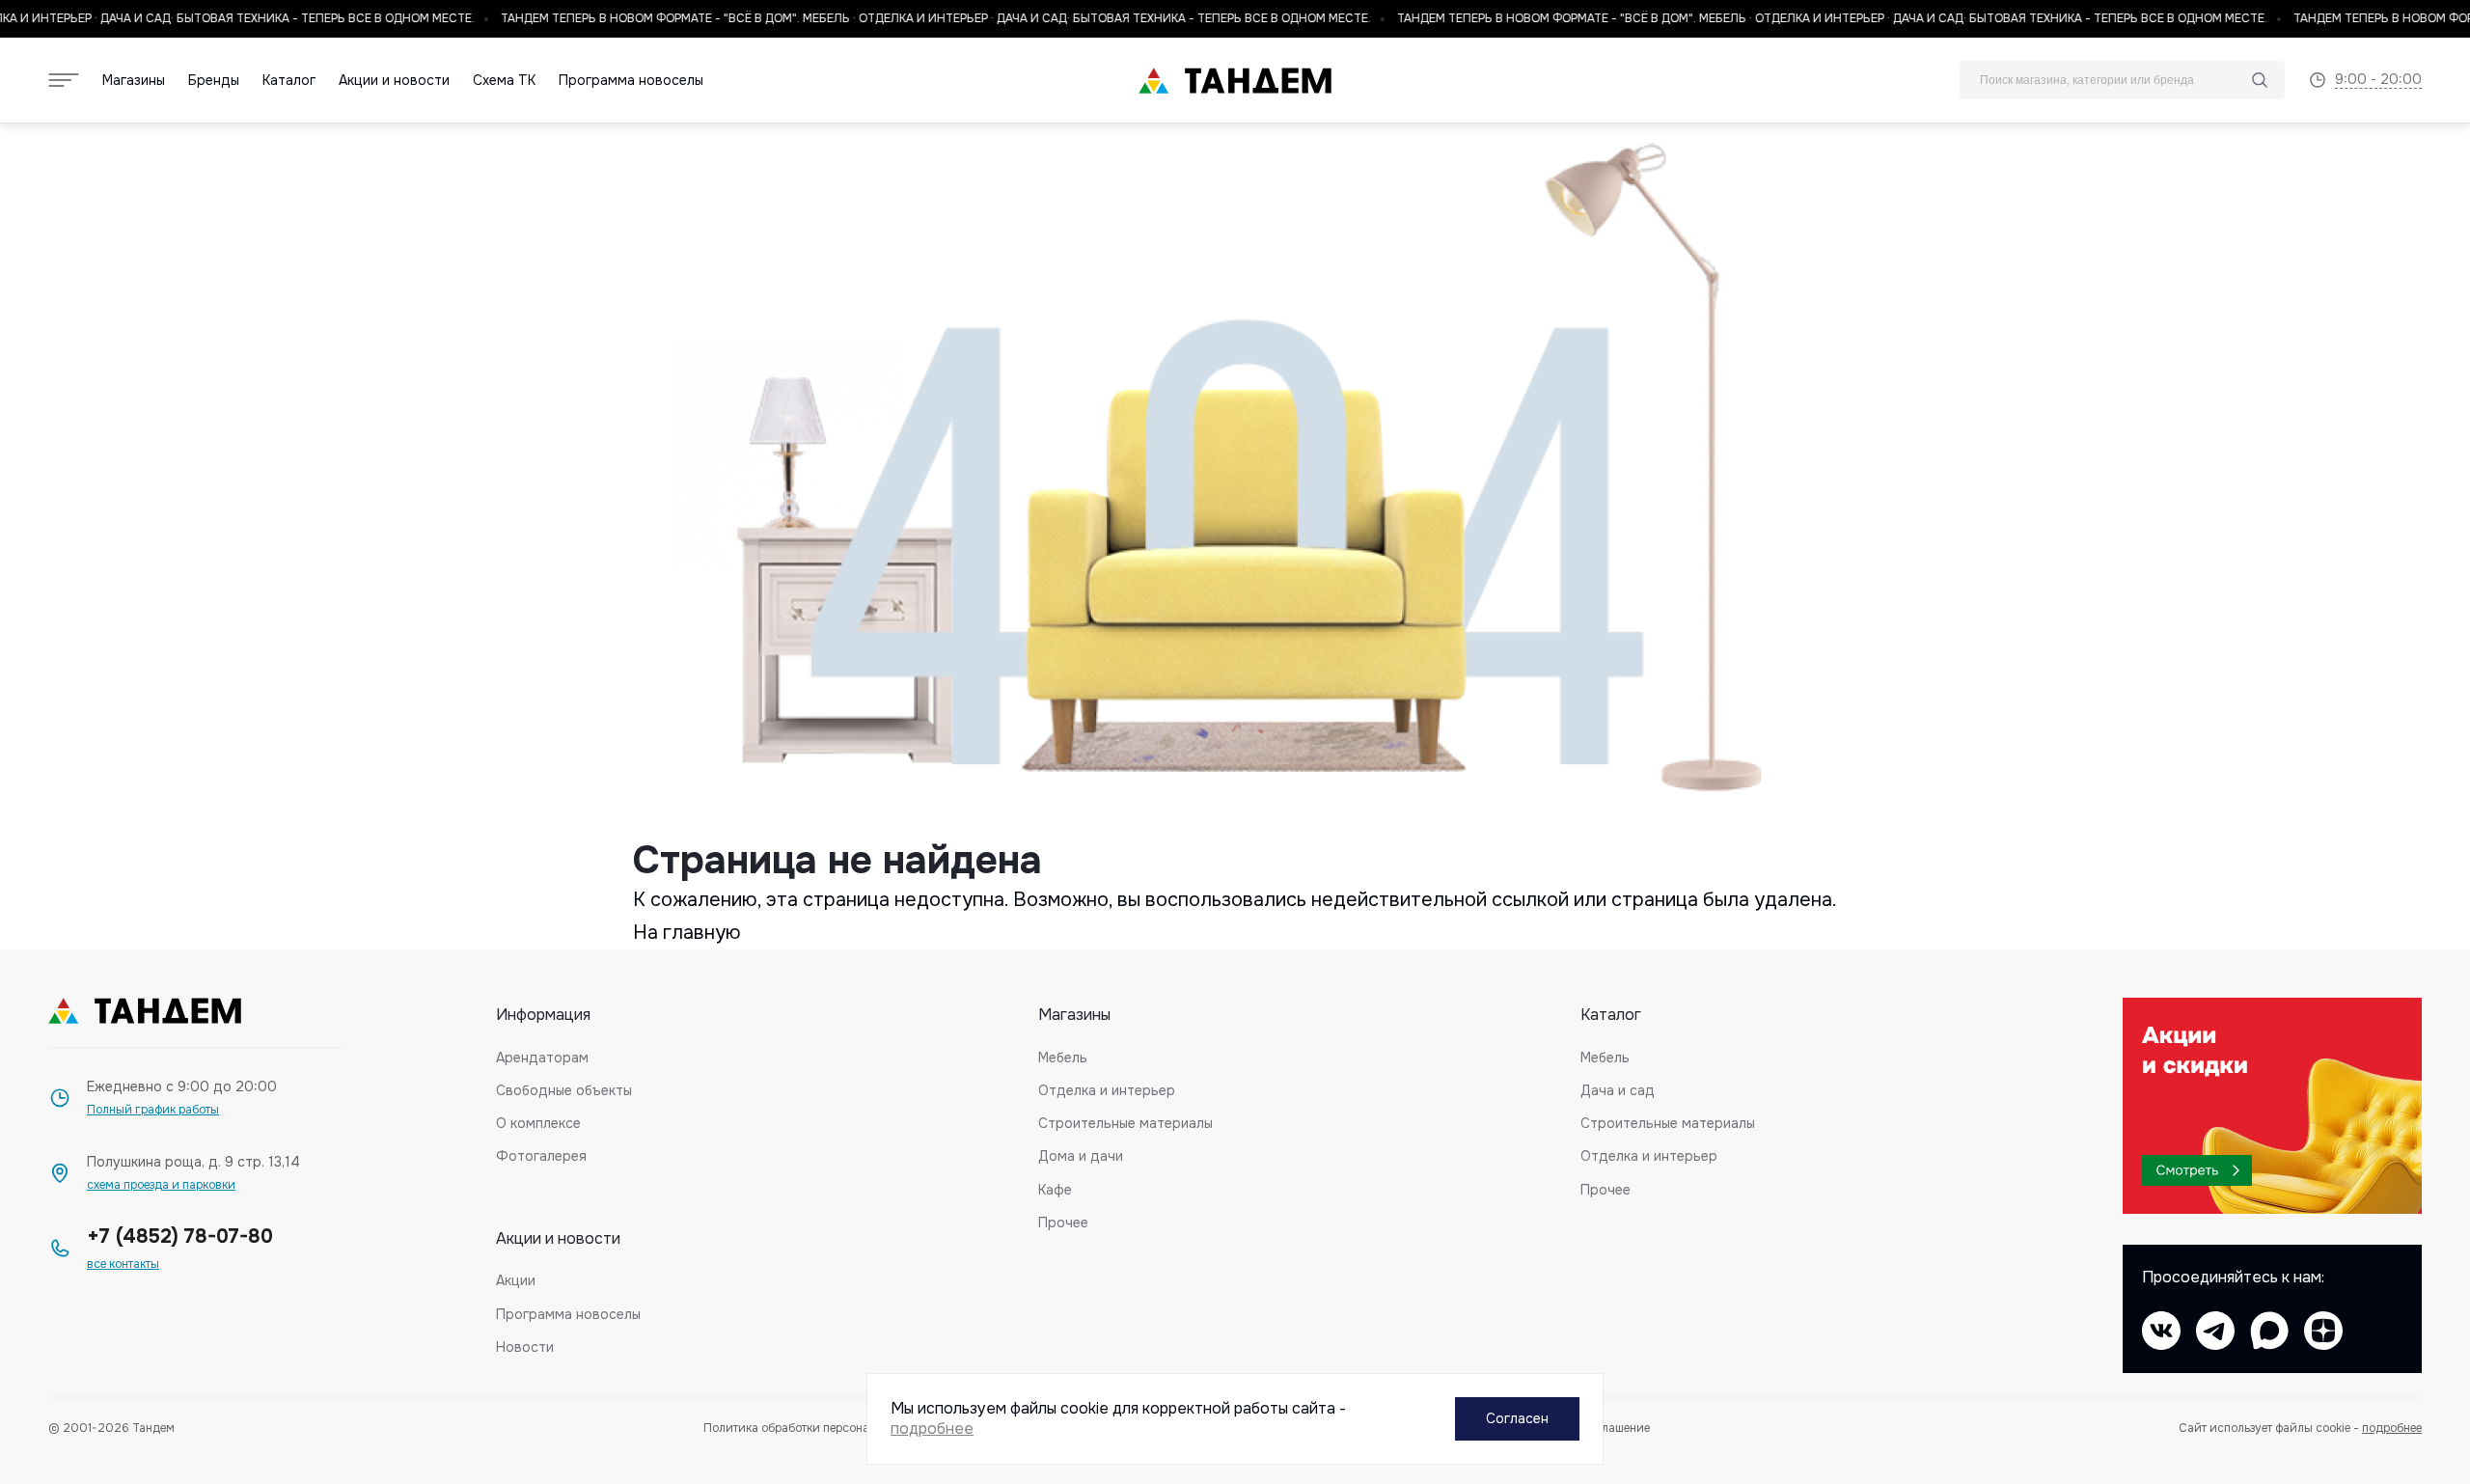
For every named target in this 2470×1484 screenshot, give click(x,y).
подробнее (2392, 1428)
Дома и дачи (1081, 1156)
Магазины (134, 81)
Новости (525, 1347)
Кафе (1055, 1190)
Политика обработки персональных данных (826, 1429)
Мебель (1063, 1058)
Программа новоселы (631, 81)
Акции (516, 1280)
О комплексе (538, 1123)
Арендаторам (542, 1058)
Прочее (1063, 1223)
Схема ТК (504, 81)
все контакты (123, 1264)
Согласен (1517, 1418)
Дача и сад (1618, 1090)
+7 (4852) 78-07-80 (180, 1237)
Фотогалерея (541, 1156)
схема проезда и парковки (161, 1185)
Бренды (214, 81)
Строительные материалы (1125, 1123)
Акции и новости (394, 81)
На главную (687, 933)
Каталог (289, 81)
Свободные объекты (564, 1090)
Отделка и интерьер (1107, 1090)
